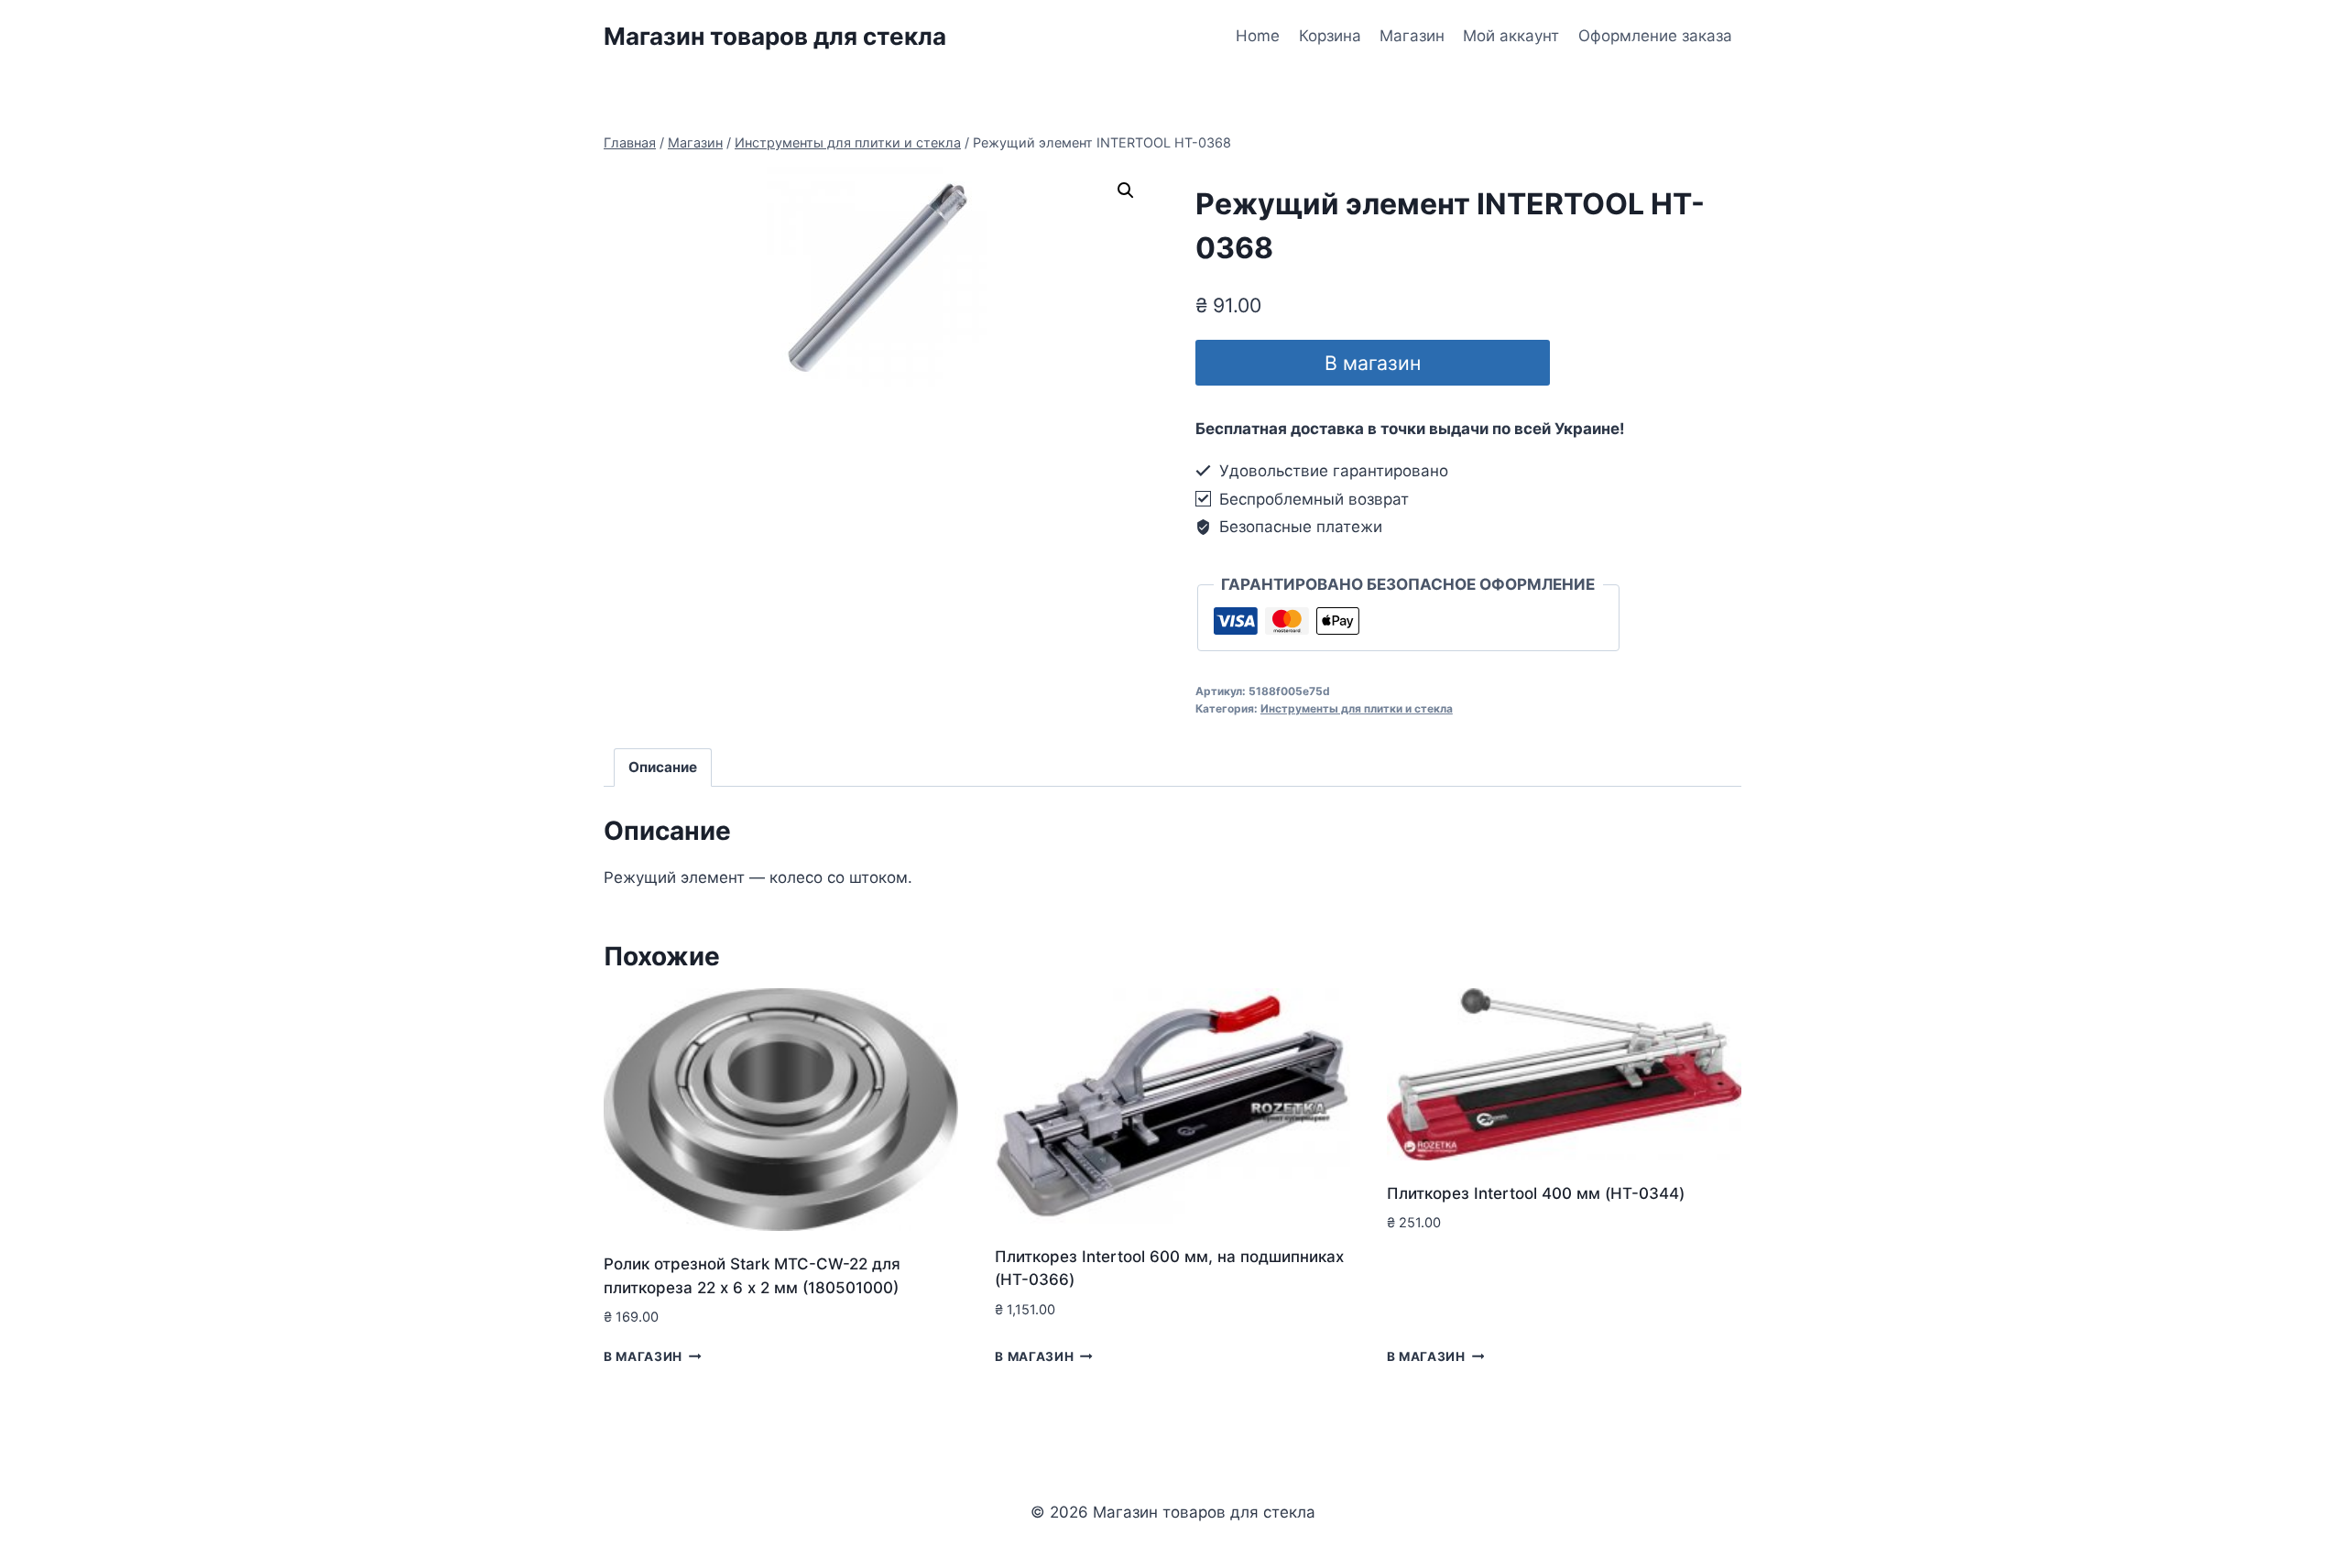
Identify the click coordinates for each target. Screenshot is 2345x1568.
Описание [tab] (663, 767)
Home (1258, 36)
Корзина (1330, 36)
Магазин (1412, 36)
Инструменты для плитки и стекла (1357, 708)
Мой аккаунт (1511, 36)
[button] (1126, 191)
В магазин (1373, 363)
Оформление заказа (1655, 36)
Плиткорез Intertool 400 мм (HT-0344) (1536, 1193)
